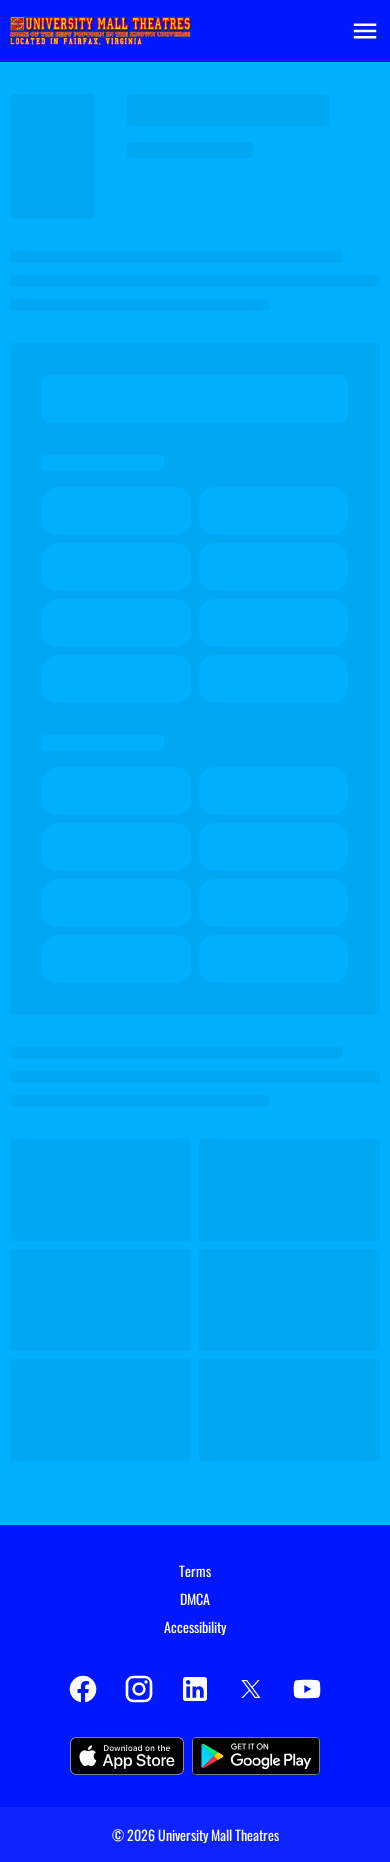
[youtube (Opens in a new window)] (307, 1689)
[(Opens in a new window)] (127, 1756)
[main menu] (365, 31)
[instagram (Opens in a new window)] (139, 1689)
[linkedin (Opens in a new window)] (195, 1689)
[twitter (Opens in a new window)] (251, 1689)
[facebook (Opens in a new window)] (83, 1689)
